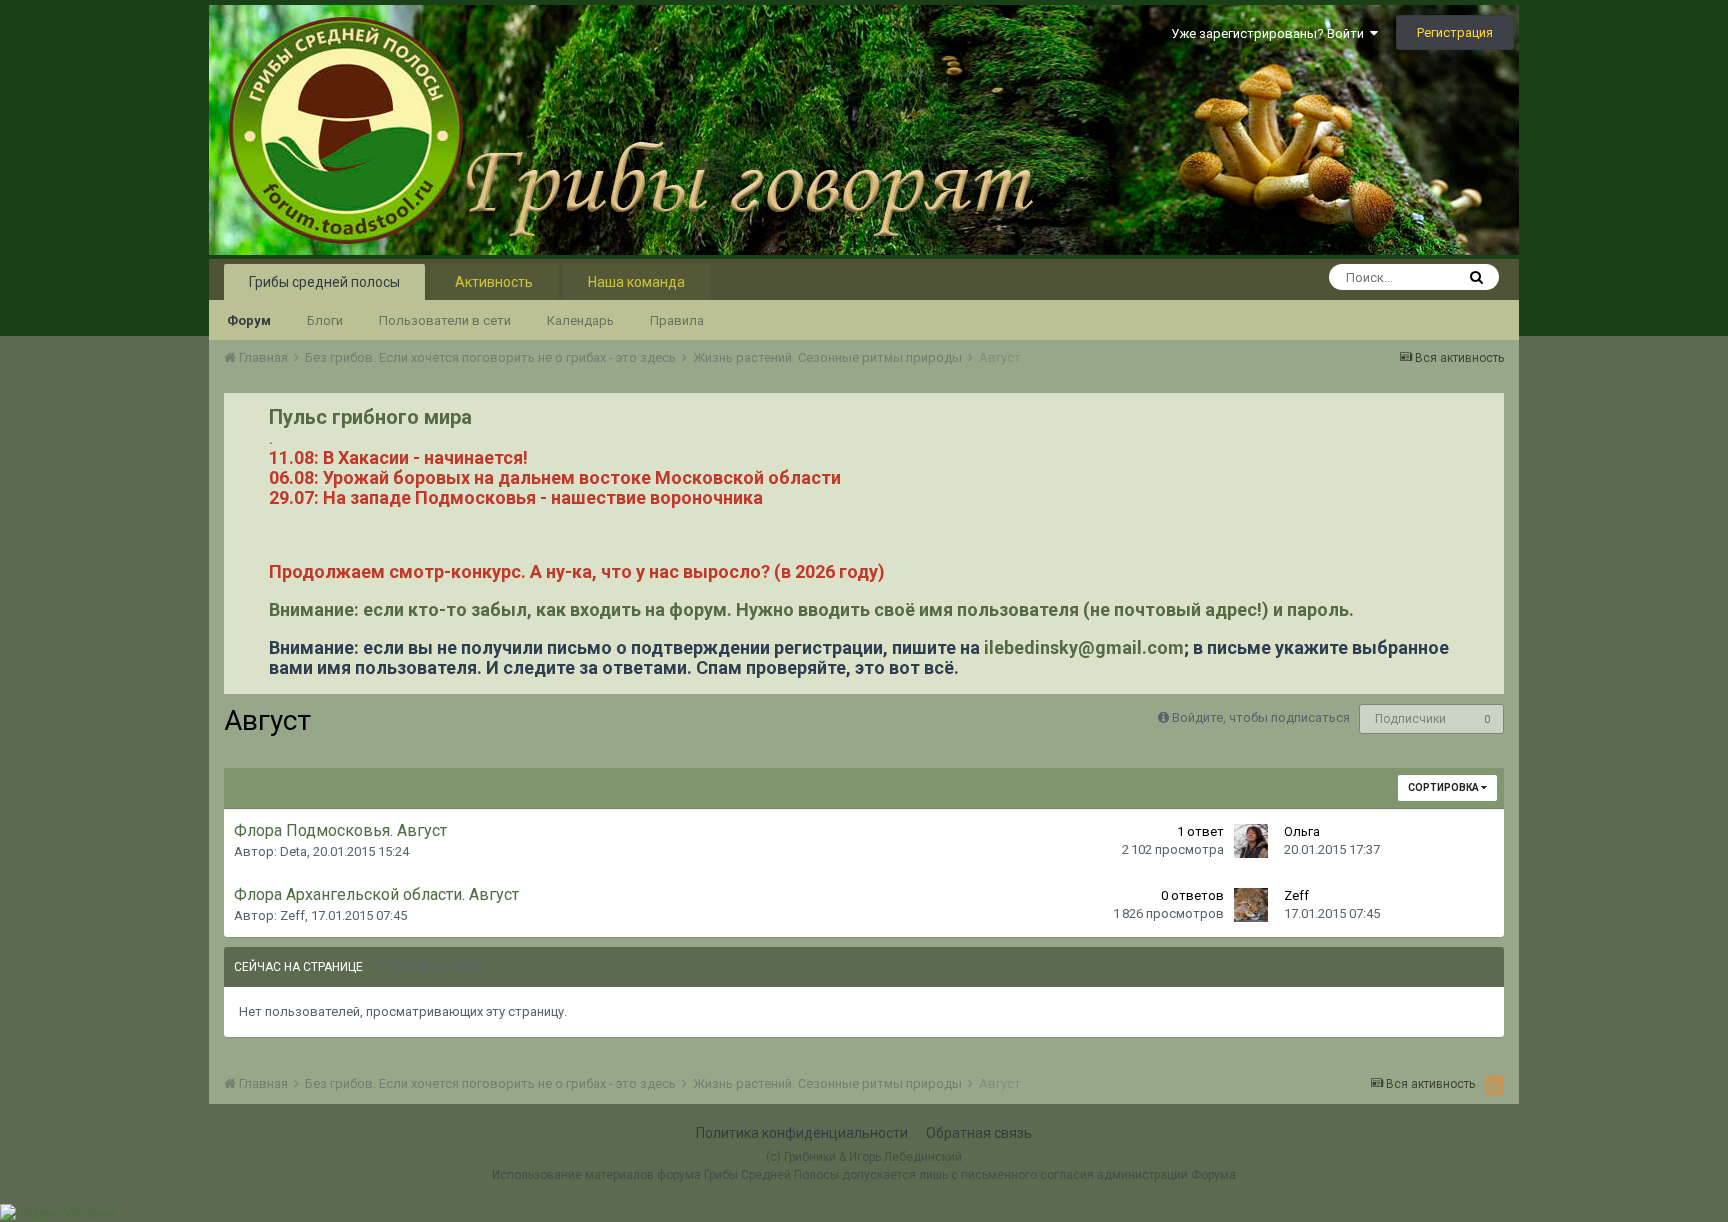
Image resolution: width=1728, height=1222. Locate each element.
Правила (677, 320)
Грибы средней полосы (324, 282)
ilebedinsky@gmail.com (1084, 647)
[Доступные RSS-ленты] (1494, 1085)
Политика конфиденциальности (802, 1133)
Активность (494, 282)
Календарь (580, 320)
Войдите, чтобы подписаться (1261, 717)
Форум (249, 320)
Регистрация (1455, 32)
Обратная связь (979, 1133)
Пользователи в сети (445, 320)
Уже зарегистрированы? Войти (1270, 33)
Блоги (325, 320)
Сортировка (1444, 787)
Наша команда (636, 282)
